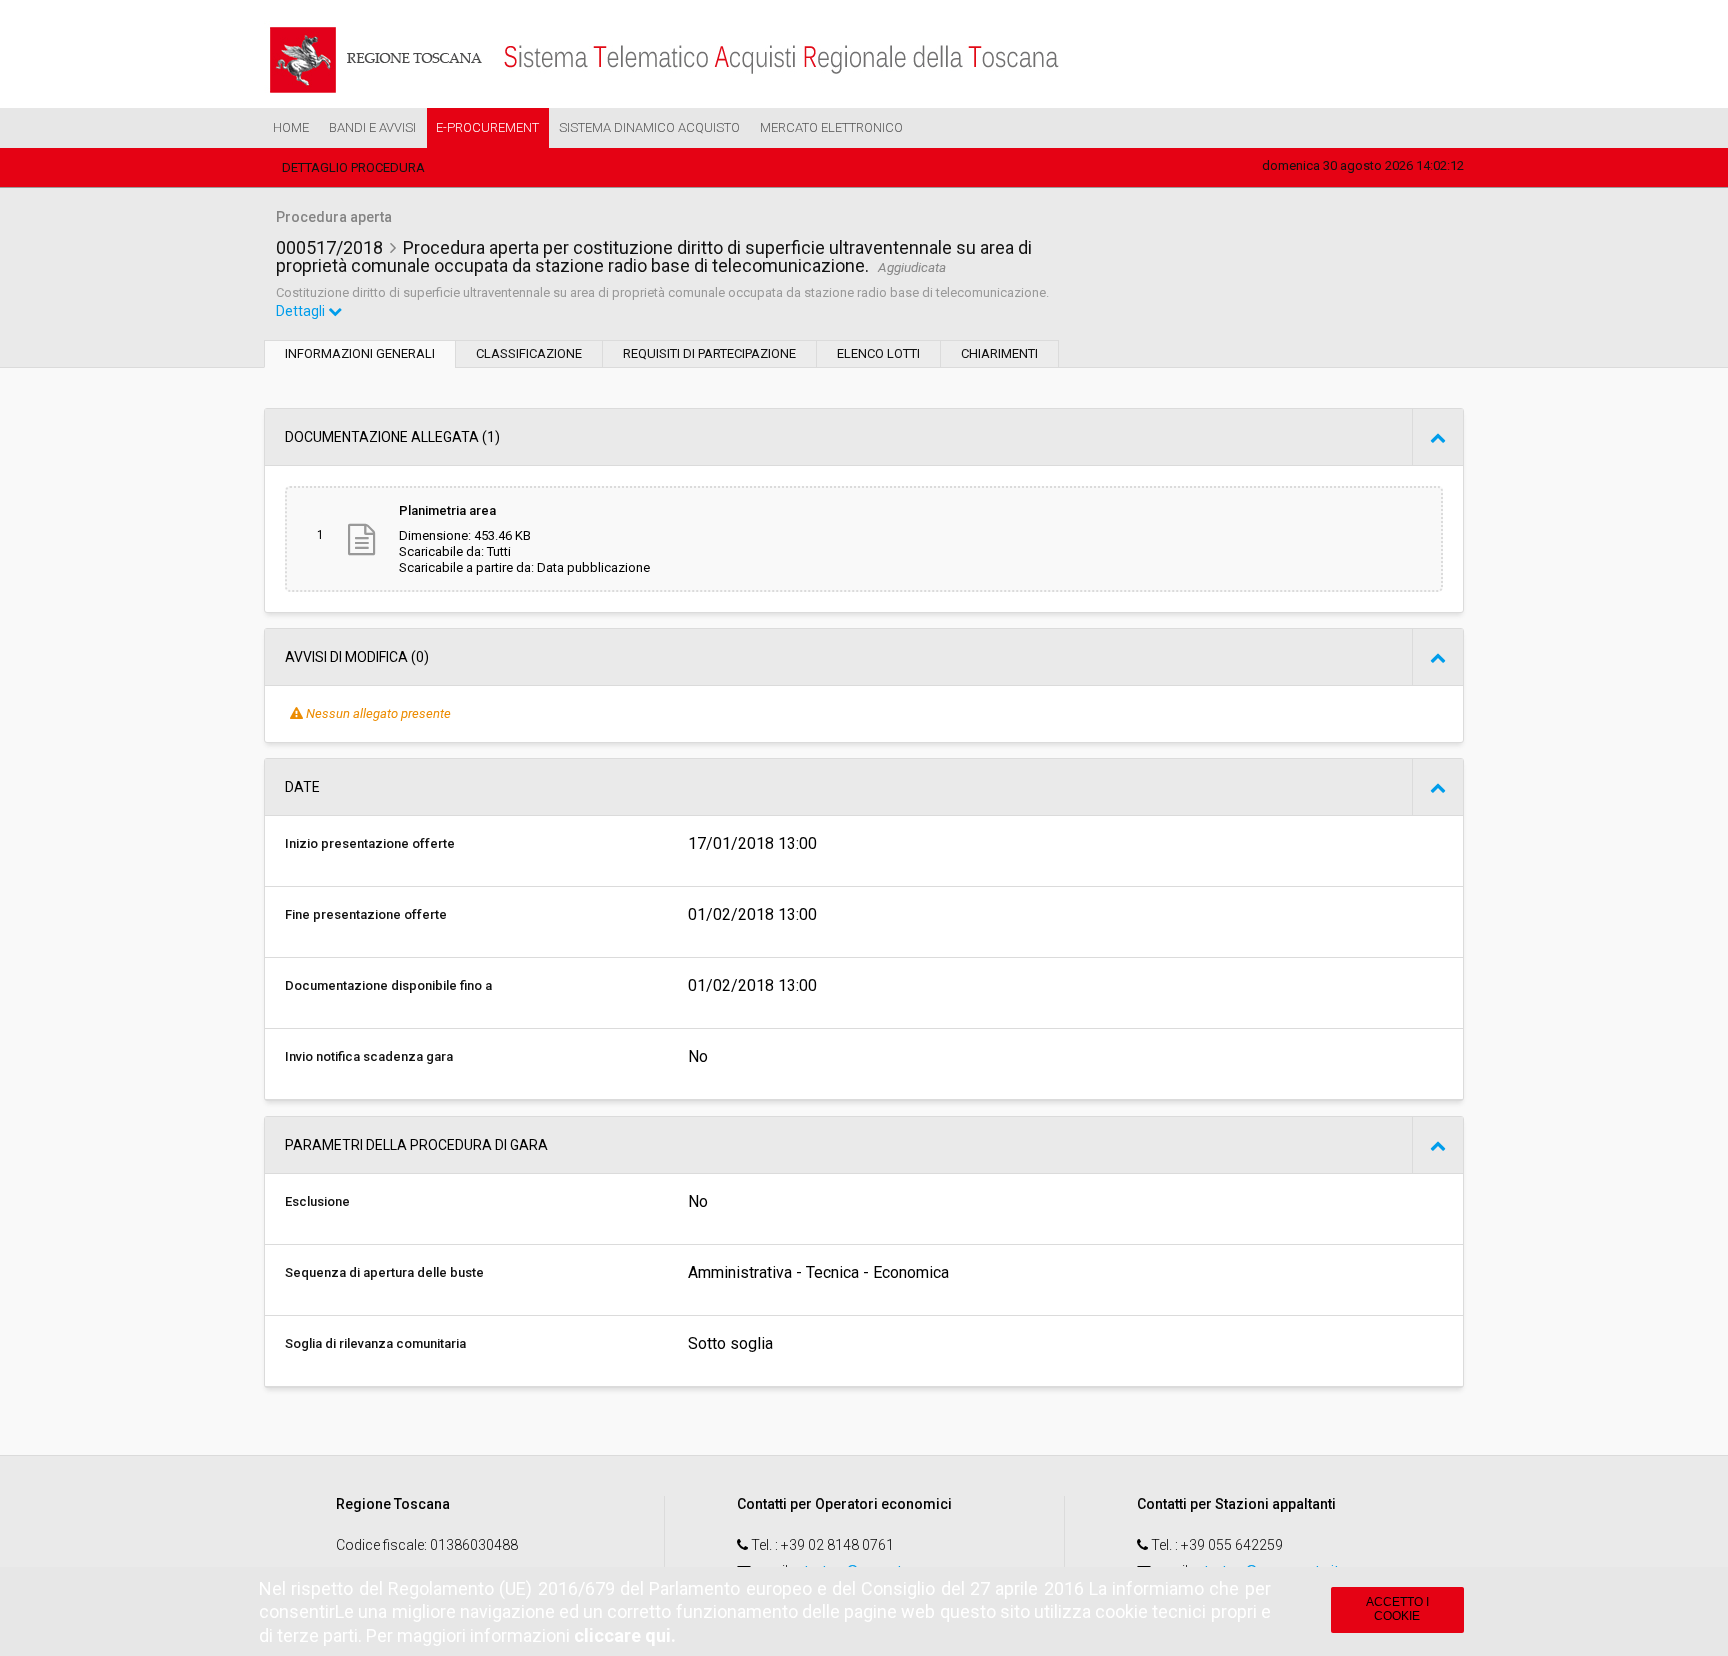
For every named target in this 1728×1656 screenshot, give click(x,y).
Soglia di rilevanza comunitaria (375, 1343)
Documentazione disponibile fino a (388, 985)
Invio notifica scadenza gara (369, 1056)
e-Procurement (487, 127)
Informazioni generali (360, 353)
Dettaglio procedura (353, 167)
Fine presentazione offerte (366, 914)
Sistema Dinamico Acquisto (649, 127)
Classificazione (529, 353)
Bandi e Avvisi (372, 127)
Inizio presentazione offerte (370, 843)
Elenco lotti (878, 353)
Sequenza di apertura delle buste (384, 1272)
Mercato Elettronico (831, 127)
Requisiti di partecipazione (709, 353)
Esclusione (317, 1201)
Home (291, 127)
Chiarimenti (999, 353)
